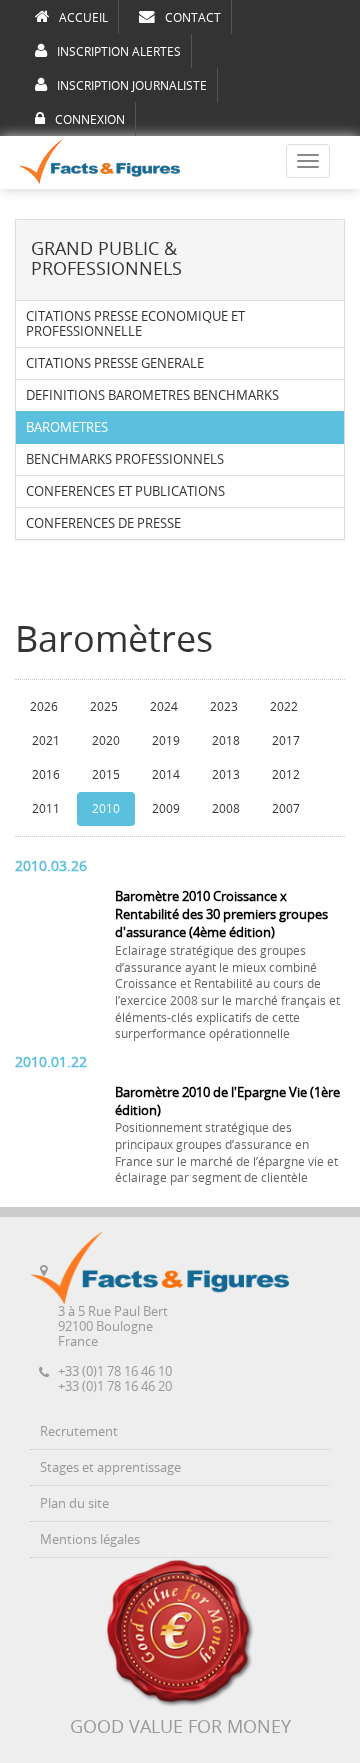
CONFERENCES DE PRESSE (103, 523)
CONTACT (193, 18)
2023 (224, 707)
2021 (46, 741)
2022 (284, 707)
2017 (286, 741)
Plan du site (74, 1503)
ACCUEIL (83, 18)
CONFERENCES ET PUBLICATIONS (125, 491)
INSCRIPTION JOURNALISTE (132, 86)
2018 (226, 741)
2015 (106, 775)
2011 (46, 809)
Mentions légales (90, 1539)
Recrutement (79, 1431)
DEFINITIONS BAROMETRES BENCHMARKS (152, 395)
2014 (166, 775)
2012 (286, 775)
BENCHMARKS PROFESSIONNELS (125, 459)
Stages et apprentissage (110, 1467)
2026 (44, 707)
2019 (166, 741)
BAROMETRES (67, 427)
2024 (164, 707)
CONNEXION (90, 120)
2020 (106, 741)
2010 (106, 809)
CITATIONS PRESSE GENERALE (115, 363)
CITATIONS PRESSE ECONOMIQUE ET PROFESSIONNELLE (135, 324)
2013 (226, 775)
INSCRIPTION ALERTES (119, 52)
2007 (286, 809)
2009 (166, 809)
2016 (46, 775)
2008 (226, 809)
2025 (104, 707)
